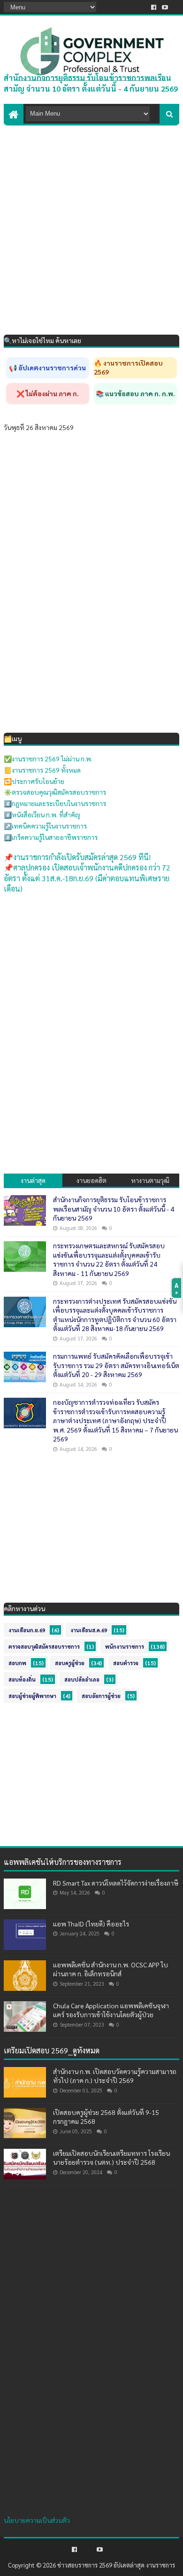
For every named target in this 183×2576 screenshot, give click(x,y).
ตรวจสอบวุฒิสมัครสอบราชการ (44, 1647)
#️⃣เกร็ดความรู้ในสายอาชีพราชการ (51, 837)
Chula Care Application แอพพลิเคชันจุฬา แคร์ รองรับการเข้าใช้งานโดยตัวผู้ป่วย (111, 2010)
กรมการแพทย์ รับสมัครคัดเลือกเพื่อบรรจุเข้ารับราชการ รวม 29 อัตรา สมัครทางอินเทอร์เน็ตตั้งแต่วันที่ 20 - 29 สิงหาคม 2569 (116, 1365)
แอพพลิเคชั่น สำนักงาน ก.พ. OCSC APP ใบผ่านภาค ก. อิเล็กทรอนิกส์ (111, 1969)
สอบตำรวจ (126, 1663)
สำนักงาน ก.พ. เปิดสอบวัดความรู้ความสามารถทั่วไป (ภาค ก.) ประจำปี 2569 (115, 2076)
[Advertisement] (91, 222)
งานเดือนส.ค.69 (89, 1630)
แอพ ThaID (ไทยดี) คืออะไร (91, 1924)
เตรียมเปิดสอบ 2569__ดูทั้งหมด (52, 2050)
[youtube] (165, 7)
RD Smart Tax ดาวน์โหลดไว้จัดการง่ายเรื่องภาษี (116, 1883)
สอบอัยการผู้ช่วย (101, 1696)
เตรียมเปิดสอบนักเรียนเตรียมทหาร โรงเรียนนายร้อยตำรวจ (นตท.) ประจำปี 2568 (111, 2158)
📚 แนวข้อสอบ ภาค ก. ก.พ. (135, 393)
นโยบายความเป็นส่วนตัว (37, 2520)
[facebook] (154, 7)
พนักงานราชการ (125, 1647)
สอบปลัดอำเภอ (82, 1679)
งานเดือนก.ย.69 (27, 1630)
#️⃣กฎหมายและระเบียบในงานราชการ (55, 803)
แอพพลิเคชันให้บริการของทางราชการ (63, 1862)
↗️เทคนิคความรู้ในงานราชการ (45, 826)
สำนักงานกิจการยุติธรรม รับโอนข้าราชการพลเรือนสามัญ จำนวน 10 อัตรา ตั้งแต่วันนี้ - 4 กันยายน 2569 (91, 83)
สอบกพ (17, 1663)
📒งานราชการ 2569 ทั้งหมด (42, 770)
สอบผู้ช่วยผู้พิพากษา (32, 1696)
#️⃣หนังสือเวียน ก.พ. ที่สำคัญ (42, 814)
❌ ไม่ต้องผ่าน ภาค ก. (48, 393)
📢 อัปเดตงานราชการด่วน (47, 368)
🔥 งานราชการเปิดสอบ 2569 (128, 368)
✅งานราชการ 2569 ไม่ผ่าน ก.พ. (48, 759)
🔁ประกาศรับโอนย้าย (34, 781)
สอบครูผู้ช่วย (70, 1663)
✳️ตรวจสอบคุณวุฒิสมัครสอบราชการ (55, 792)
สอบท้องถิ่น (22, 1679)
